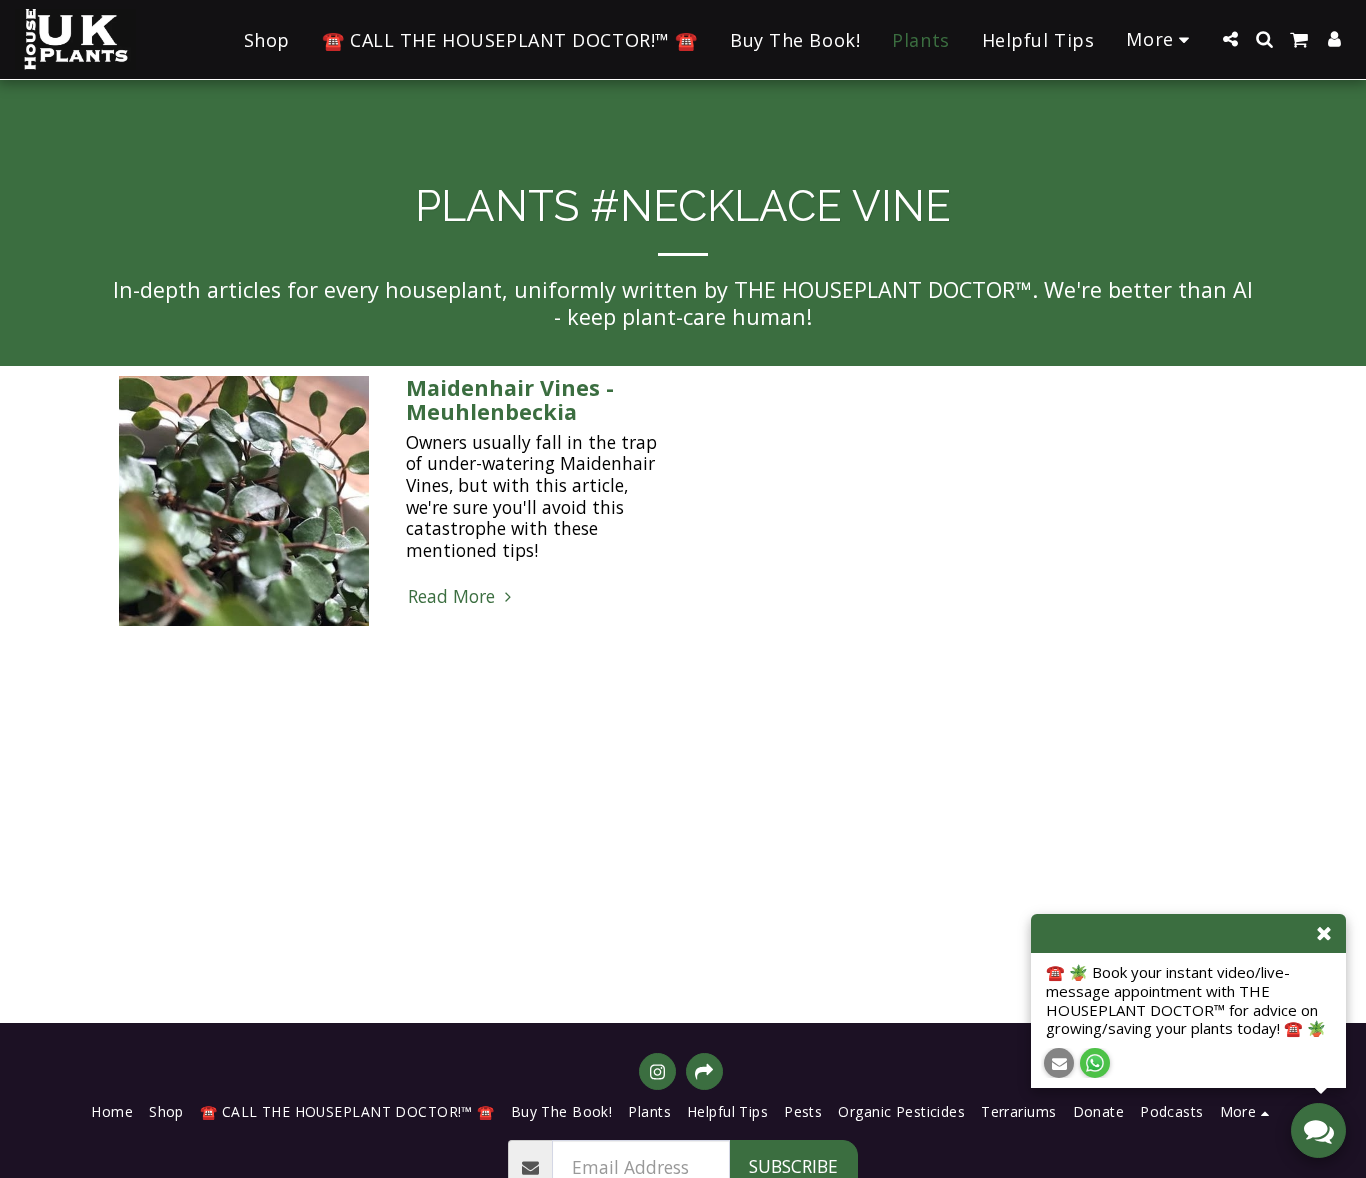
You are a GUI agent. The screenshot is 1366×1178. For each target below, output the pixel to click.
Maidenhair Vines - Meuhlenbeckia (510, 399)
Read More (454, 597)
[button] (1230, 39)
